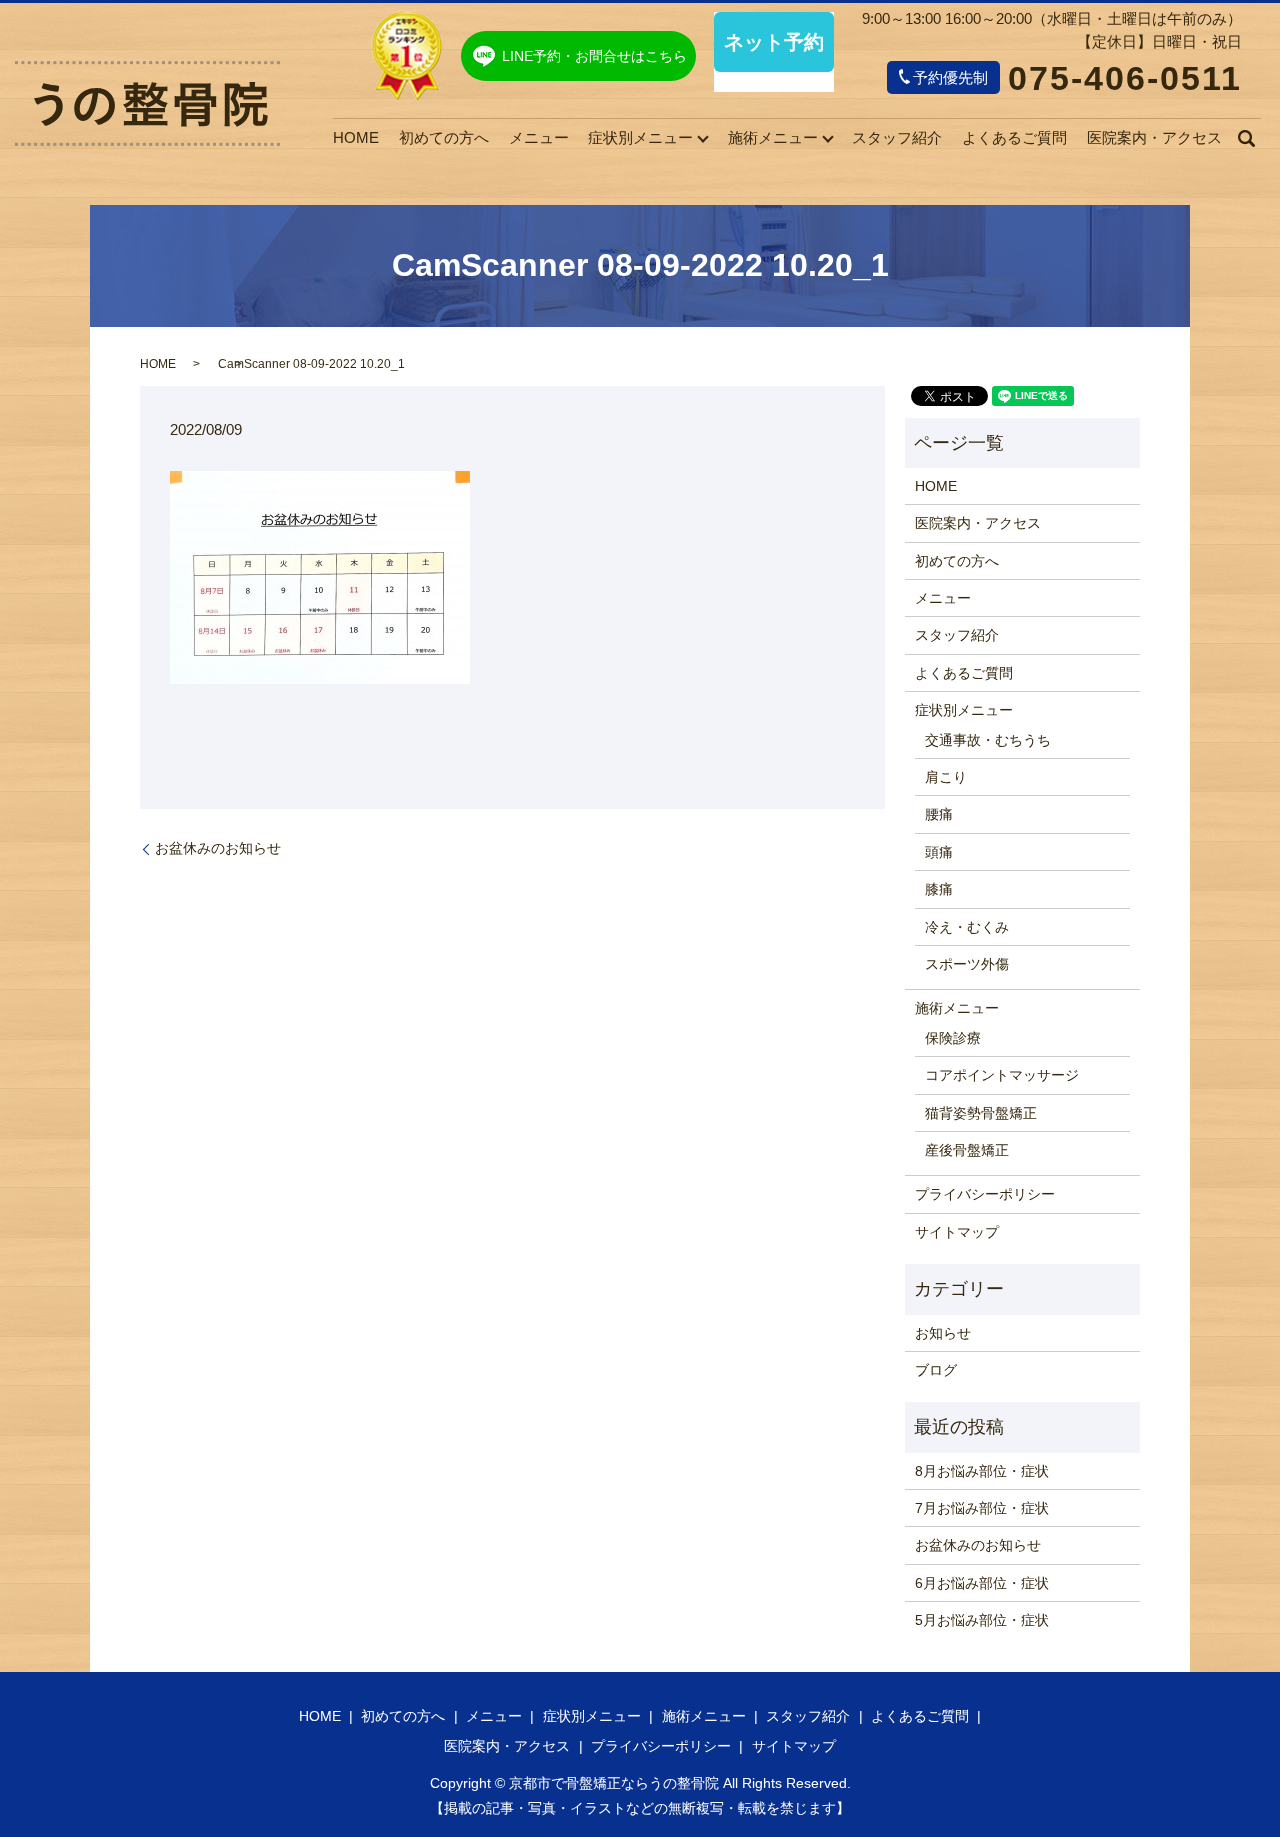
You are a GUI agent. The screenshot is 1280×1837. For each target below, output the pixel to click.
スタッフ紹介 (897, 137)
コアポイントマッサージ (1002, 1075)
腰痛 (939, 814)
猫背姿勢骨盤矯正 (981, 1113)
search (1246, 138)
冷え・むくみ (967, 927)
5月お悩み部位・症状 (982, 1620)
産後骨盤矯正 (967, 1150)
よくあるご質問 (1014, 137)
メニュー (539, 137)
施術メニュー (773, 137)
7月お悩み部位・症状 (982, 1508)
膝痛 (939, 889)
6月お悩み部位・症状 (982, 1583)
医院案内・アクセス (1154, 137)
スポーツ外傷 (967, 964)
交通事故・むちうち (988, 740)
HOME (356, 137)
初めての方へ (444, 137)
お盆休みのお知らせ (218, 848)
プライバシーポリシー (985, 1194)
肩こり (946, 777)
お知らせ (943, 1333)
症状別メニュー (640, 137)
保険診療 (953, 1038)
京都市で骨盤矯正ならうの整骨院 (614, 1783)
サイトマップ (957, 1232)
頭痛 (939, 852)
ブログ (936, 1370)
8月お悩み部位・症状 (982, 1471)
